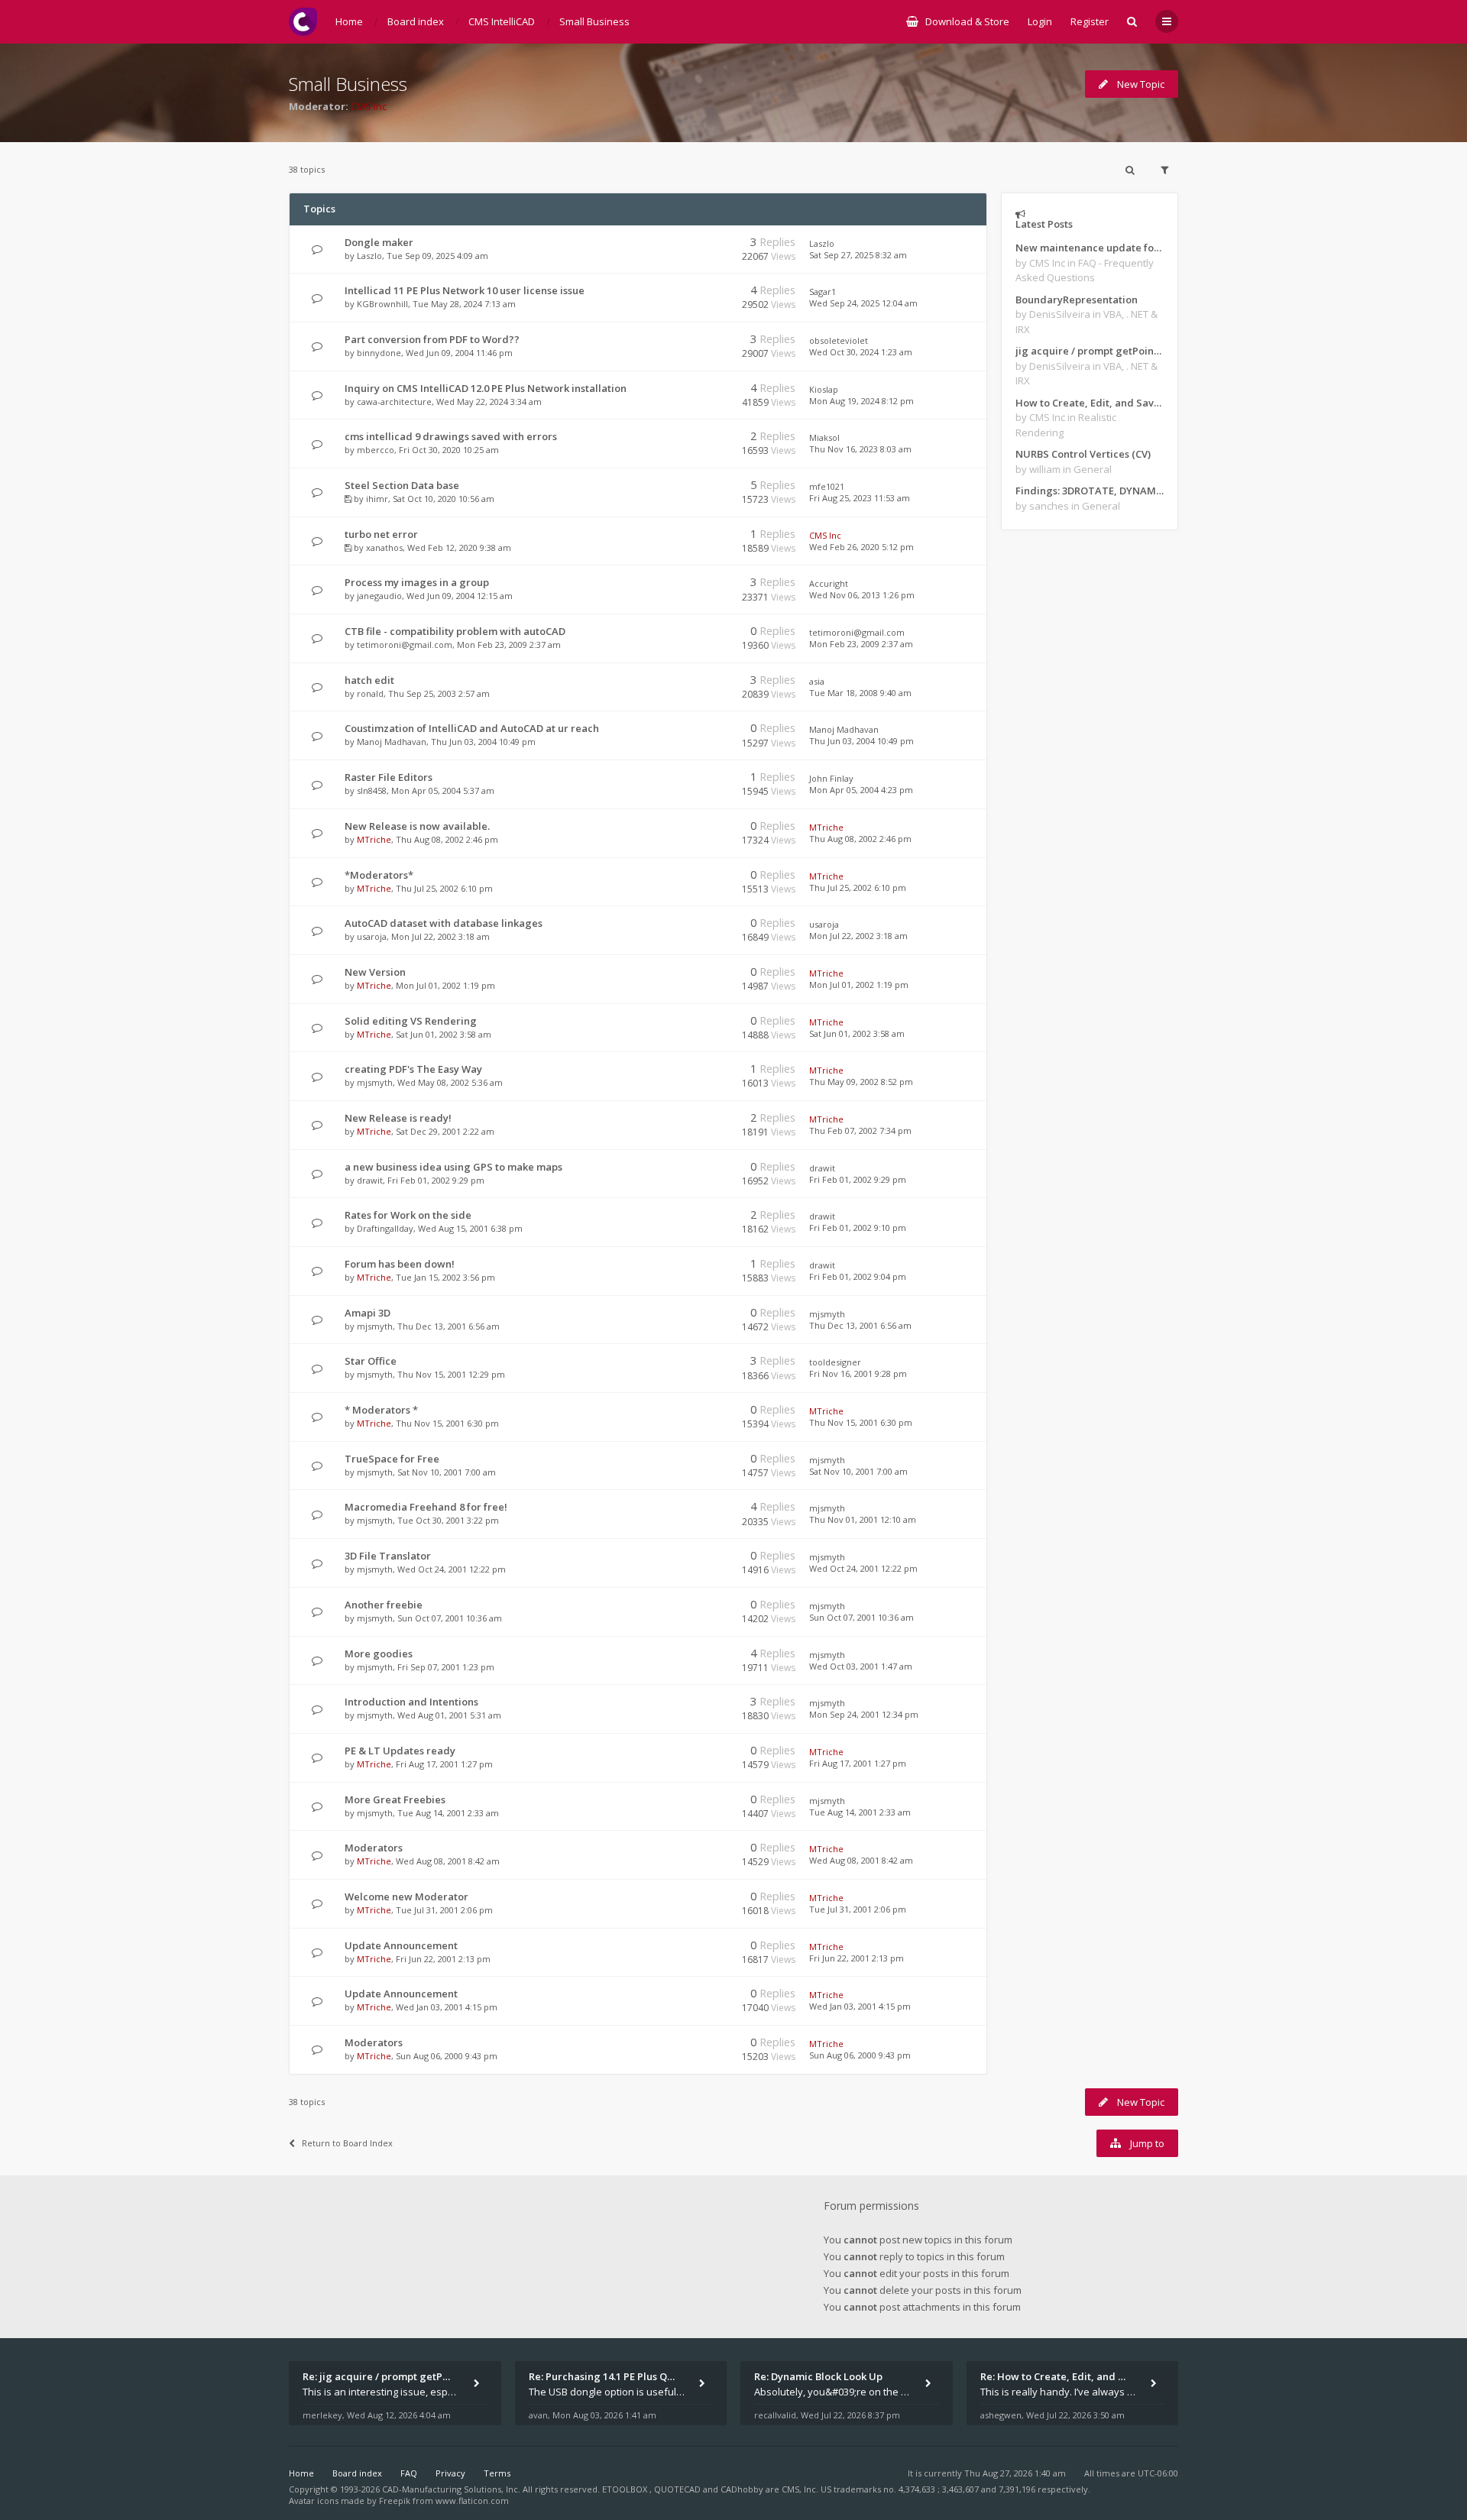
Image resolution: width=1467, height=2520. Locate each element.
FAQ (409, 2473)
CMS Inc (369, 106)
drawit (370, 1180)
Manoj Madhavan (392, 742)
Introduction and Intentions (411, 1702)
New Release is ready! (398, 1118)
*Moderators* (379, 875)
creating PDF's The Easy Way (413, 1069)
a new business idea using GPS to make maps (453, 1167)
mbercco (376, 450)
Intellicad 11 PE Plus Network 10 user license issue (465, 290)
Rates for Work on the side (408, 1215)
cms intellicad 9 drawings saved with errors (451, 436)
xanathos (384, 547)
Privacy (450, 2473)
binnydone (379, 353)
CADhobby (742, 2489)
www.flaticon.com (472, 2501)
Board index (357, 2473)
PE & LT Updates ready (400, 1751)
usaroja (372, 936)
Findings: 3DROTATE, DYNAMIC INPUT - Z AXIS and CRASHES (1090, 491)
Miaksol (824, 437)
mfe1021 (827, 486)
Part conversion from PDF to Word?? (432, 339)
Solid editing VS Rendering (411, 1021)
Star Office (371, 1361)
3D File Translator (388, 1556)
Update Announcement (401, 1945)
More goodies (379, 1654)
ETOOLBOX (626, 2489)
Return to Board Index (347, 2143)
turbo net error (381, 534)
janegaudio (379, 596)
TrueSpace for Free (392, 1459)
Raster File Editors (389, 777)
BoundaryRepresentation (1077, 300)
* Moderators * (381, 1410)
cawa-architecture (394, 402)
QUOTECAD (678, 2489)
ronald (370, 693)
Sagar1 (823, 292)
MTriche (374, 839)
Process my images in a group (417, 582)
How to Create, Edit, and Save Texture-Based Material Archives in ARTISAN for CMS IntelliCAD (1090, 403)
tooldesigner (835, 1362)
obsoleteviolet (839, 340)
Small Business (348, 84)
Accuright (829, 583)
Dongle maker (379, 242)
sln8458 (372, 790)
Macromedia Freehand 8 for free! (426, 1507)
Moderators (374, 1848)
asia (817, 681)
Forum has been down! (400, 1264)
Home (301, 2473)
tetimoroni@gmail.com (405, 645)
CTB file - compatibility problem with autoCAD (455, 631)
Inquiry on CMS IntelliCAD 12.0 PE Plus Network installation (486, 388)
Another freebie (384, 1605)
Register (1090, 21)
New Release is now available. (417, 826)
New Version (375, 972)
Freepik (395, 2501)
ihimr (377, 499)
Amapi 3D (368, 1313)
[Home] (303, 22)
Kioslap (824, 389)
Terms (497, 2473)
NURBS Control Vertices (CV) (1083, 454)
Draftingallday (385, 1228)
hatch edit (369, 680)
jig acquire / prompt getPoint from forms (1090, 351)
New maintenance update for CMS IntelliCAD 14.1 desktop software (1090, 248)
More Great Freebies (395, 1799)
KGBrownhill (382, 304)
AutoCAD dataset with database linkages (444, 923)
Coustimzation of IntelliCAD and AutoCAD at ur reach (472, 728)
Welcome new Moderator (406, 1896)
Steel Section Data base (402, 485)
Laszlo (369, 256)
